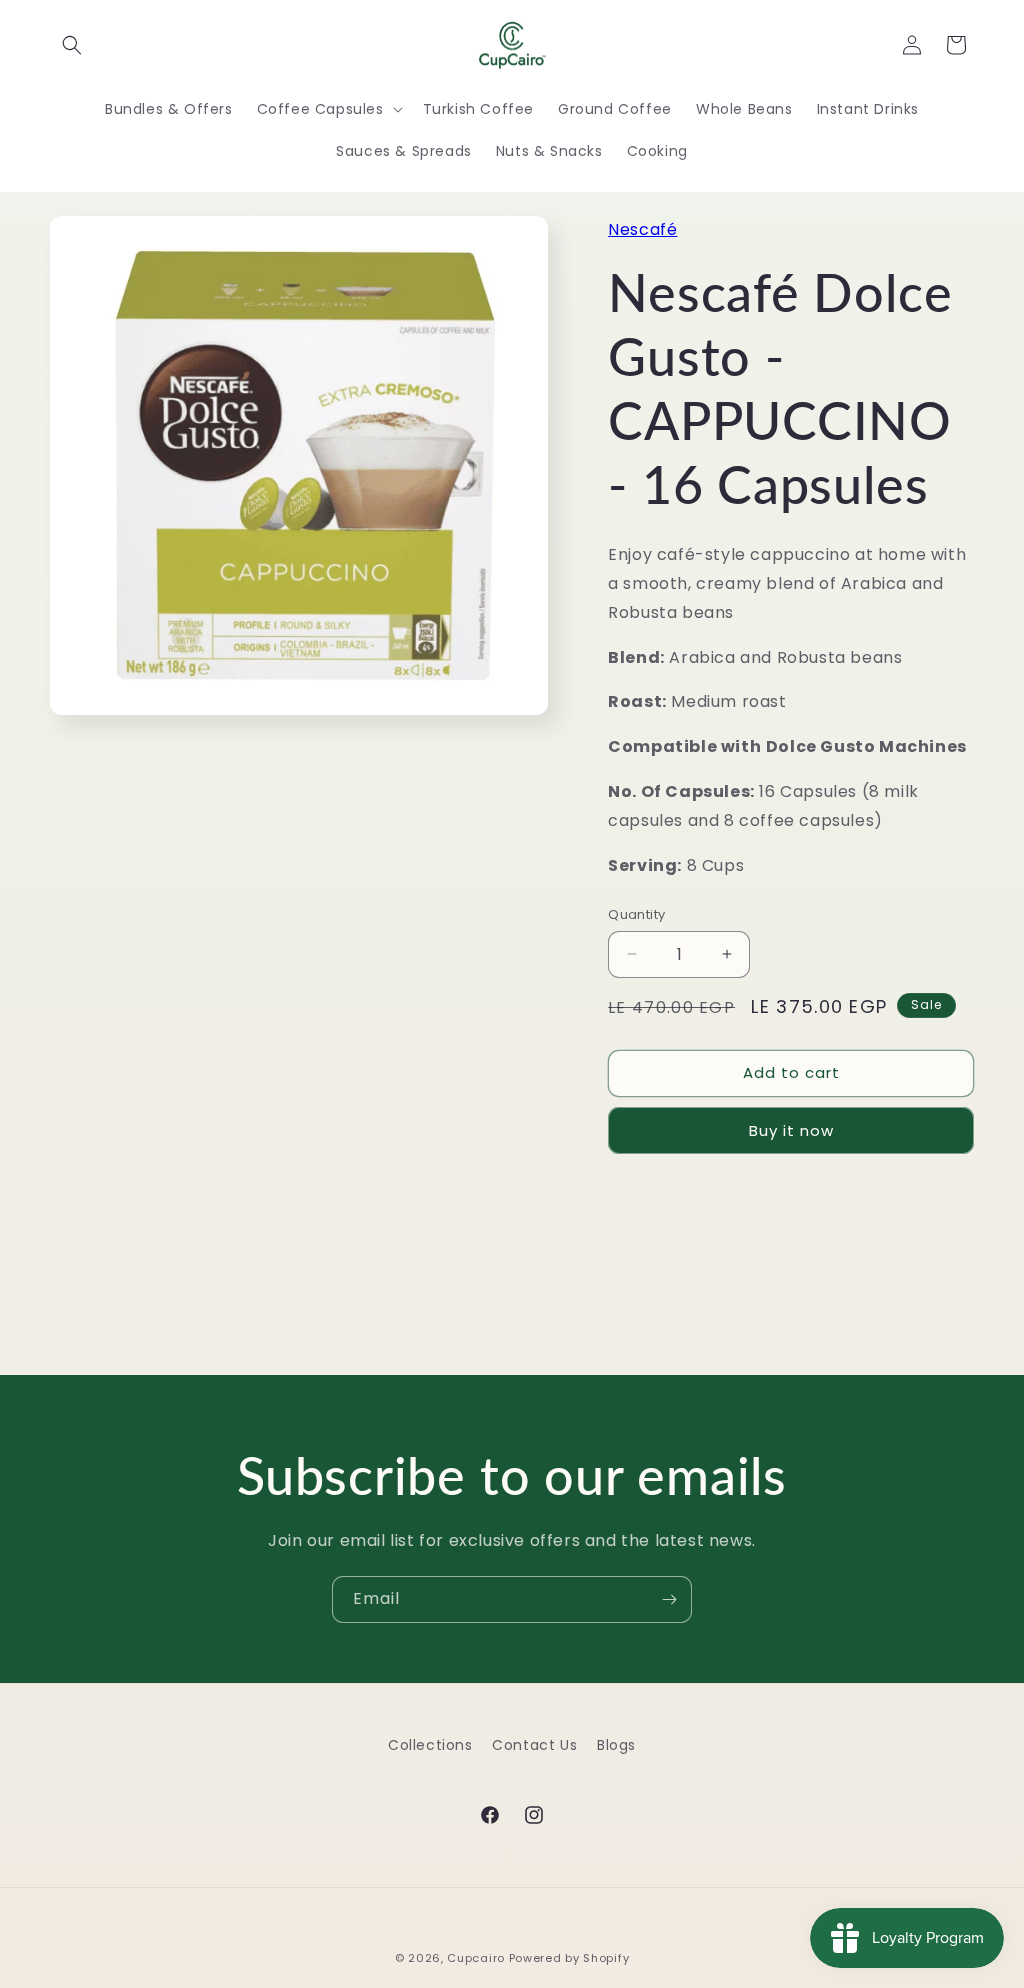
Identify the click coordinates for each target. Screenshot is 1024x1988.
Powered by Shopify (569, 1958)
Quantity (636, 914)
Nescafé (642, 229)
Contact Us (534, 1745)
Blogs (616, 1745)
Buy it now (791, 1130)
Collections (430, 1745)
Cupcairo (476, 1958)
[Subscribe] (669, 1599)
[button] (72, 45)
